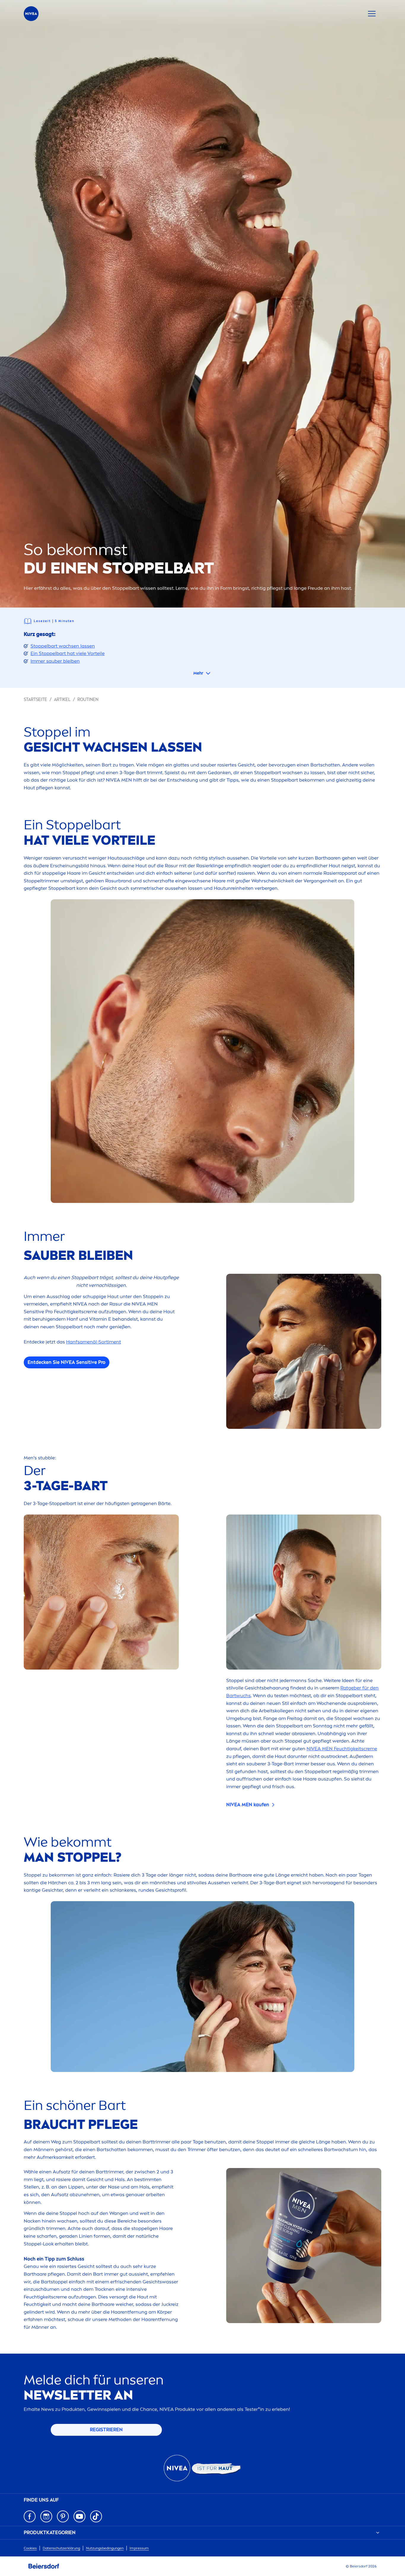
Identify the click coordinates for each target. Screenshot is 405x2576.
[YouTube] (79, 2516)
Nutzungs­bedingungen (105, 2548)
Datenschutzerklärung (61, 2548)
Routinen (88, 700)
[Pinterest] (63, 2516)
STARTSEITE (35, 700)
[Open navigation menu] (372, 14)
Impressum (139, 2548)
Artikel (62, 700)
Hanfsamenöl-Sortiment (94, 1342)
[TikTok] (96, 2516)
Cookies (30, 2548)
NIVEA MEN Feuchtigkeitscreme (342, 1749)
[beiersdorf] (44, 2566)
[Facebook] (30, 2516)
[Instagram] (46, 2516)
